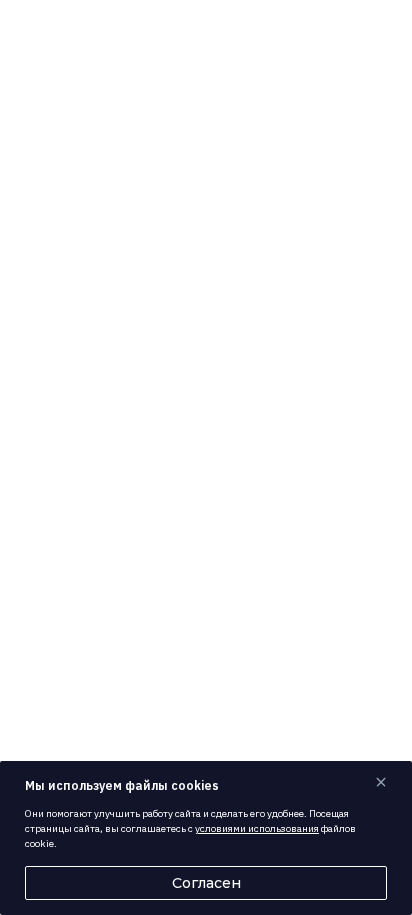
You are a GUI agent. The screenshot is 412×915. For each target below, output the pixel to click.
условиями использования (257, 828)
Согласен (206, 883)
